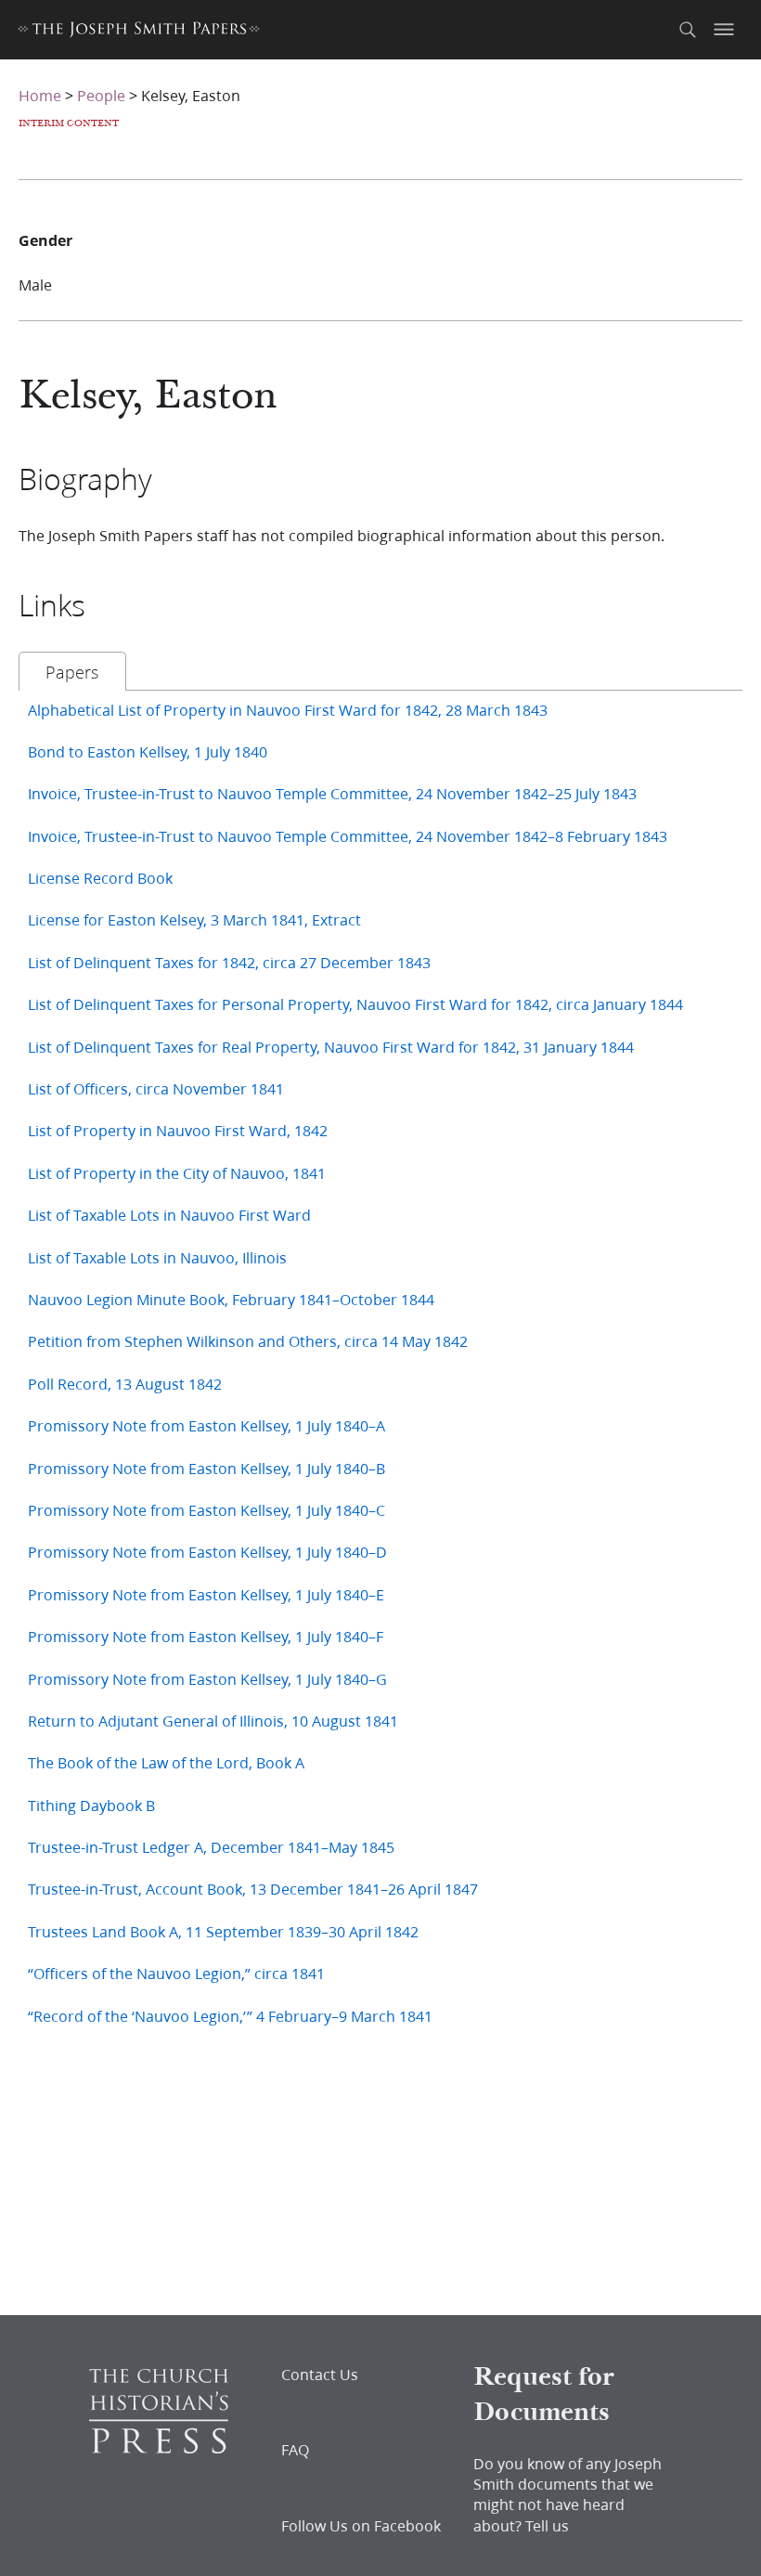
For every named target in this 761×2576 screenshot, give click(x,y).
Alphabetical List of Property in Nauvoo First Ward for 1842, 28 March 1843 (288, 710)
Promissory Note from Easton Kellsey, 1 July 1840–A (206, 1425)
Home (40, 95)
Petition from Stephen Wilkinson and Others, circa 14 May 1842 (248, 1341)
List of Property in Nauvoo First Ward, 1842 (178, 1130)
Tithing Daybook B (91, 1805)
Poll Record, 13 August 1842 (125, 1384)
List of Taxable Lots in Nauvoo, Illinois (157, 1257)
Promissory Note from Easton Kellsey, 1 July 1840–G (207, 1679)
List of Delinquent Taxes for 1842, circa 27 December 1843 (229, 962)
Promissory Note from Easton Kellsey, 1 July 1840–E (206, 1594)
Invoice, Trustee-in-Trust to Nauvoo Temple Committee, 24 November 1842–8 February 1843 (348, 836)
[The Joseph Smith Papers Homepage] (139, 32)
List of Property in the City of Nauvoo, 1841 (177, 1173)
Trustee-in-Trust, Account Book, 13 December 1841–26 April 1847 (253, 1889)
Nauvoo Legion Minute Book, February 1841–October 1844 (231, 1299)
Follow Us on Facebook (361, 2526)
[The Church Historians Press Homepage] (159, 2447)
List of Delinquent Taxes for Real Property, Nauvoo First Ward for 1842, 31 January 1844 (331, 1047)
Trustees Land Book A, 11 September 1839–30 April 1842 (223, 1931)
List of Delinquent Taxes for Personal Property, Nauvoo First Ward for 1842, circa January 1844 (355, 1004)
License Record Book (100, 878)
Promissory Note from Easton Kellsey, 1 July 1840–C (206, 1510)
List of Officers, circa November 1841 (156, 1088)
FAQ (295, 2450)
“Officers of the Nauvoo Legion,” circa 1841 (176, 1973)
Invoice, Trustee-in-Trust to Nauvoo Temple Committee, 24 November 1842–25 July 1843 (332, 793)
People (101, 95)
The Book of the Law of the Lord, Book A (166, 1762)
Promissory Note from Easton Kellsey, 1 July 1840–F (206, 1636)
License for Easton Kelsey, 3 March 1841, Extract (194, 919)
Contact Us (320, 2375)
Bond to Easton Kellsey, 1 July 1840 (148, 751)
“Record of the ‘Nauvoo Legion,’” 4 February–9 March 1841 (230, 2016)
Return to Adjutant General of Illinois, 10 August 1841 (213, 1721)
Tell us (547, 2525)
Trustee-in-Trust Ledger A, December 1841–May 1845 (211, 1847)
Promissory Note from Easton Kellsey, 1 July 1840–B (206, 1468)
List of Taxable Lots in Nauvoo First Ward (169, 1215)
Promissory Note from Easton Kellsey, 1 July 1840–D (207, 1552)
